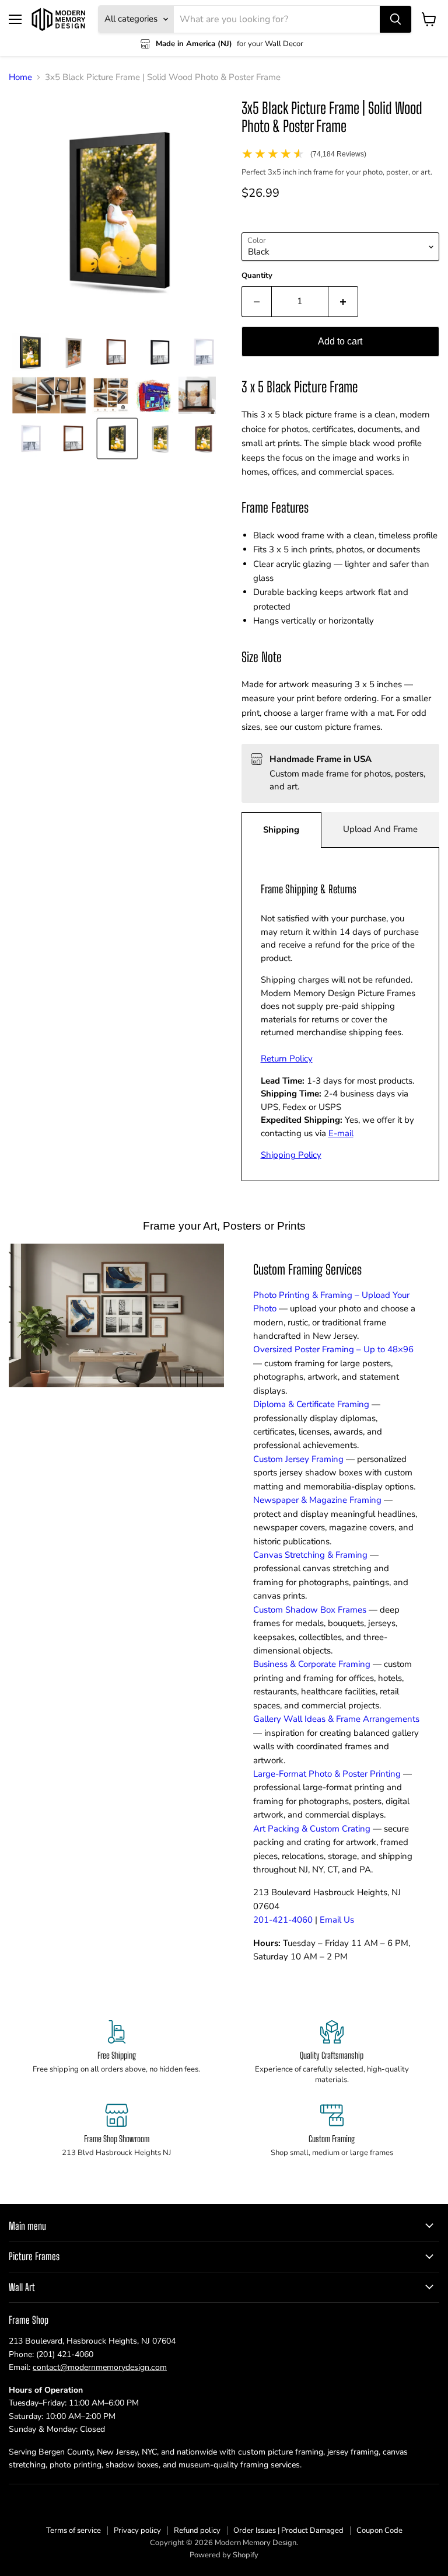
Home (20, 77)
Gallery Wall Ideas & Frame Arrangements (336, 1719)
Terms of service (73, 2530)
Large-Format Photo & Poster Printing (327, 1774)
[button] (30, 352)
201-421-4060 (283, 1920)
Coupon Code (379, 2530)
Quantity (257, 276)
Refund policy (197, 2530)
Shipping (281, 830)
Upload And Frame (380, 829)
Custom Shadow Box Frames (310, 1610)
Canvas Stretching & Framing (310, 1555)
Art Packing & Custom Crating (312, 1829)
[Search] (395, 19)
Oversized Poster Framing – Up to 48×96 (333, 1349)
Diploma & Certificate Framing (311, 1404)
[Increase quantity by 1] (343, 301)
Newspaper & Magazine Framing (317, 1500)
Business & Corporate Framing (312, 1664)
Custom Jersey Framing (298, 1459)
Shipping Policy (291, 1155)
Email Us (337, 1920)
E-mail (341, 1133)
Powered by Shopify (224, 2555)
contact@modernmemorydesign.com (100, 2367)
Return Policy (287, 1059)
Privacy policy (137, 2530)
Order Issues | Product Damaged (288, 2530)
